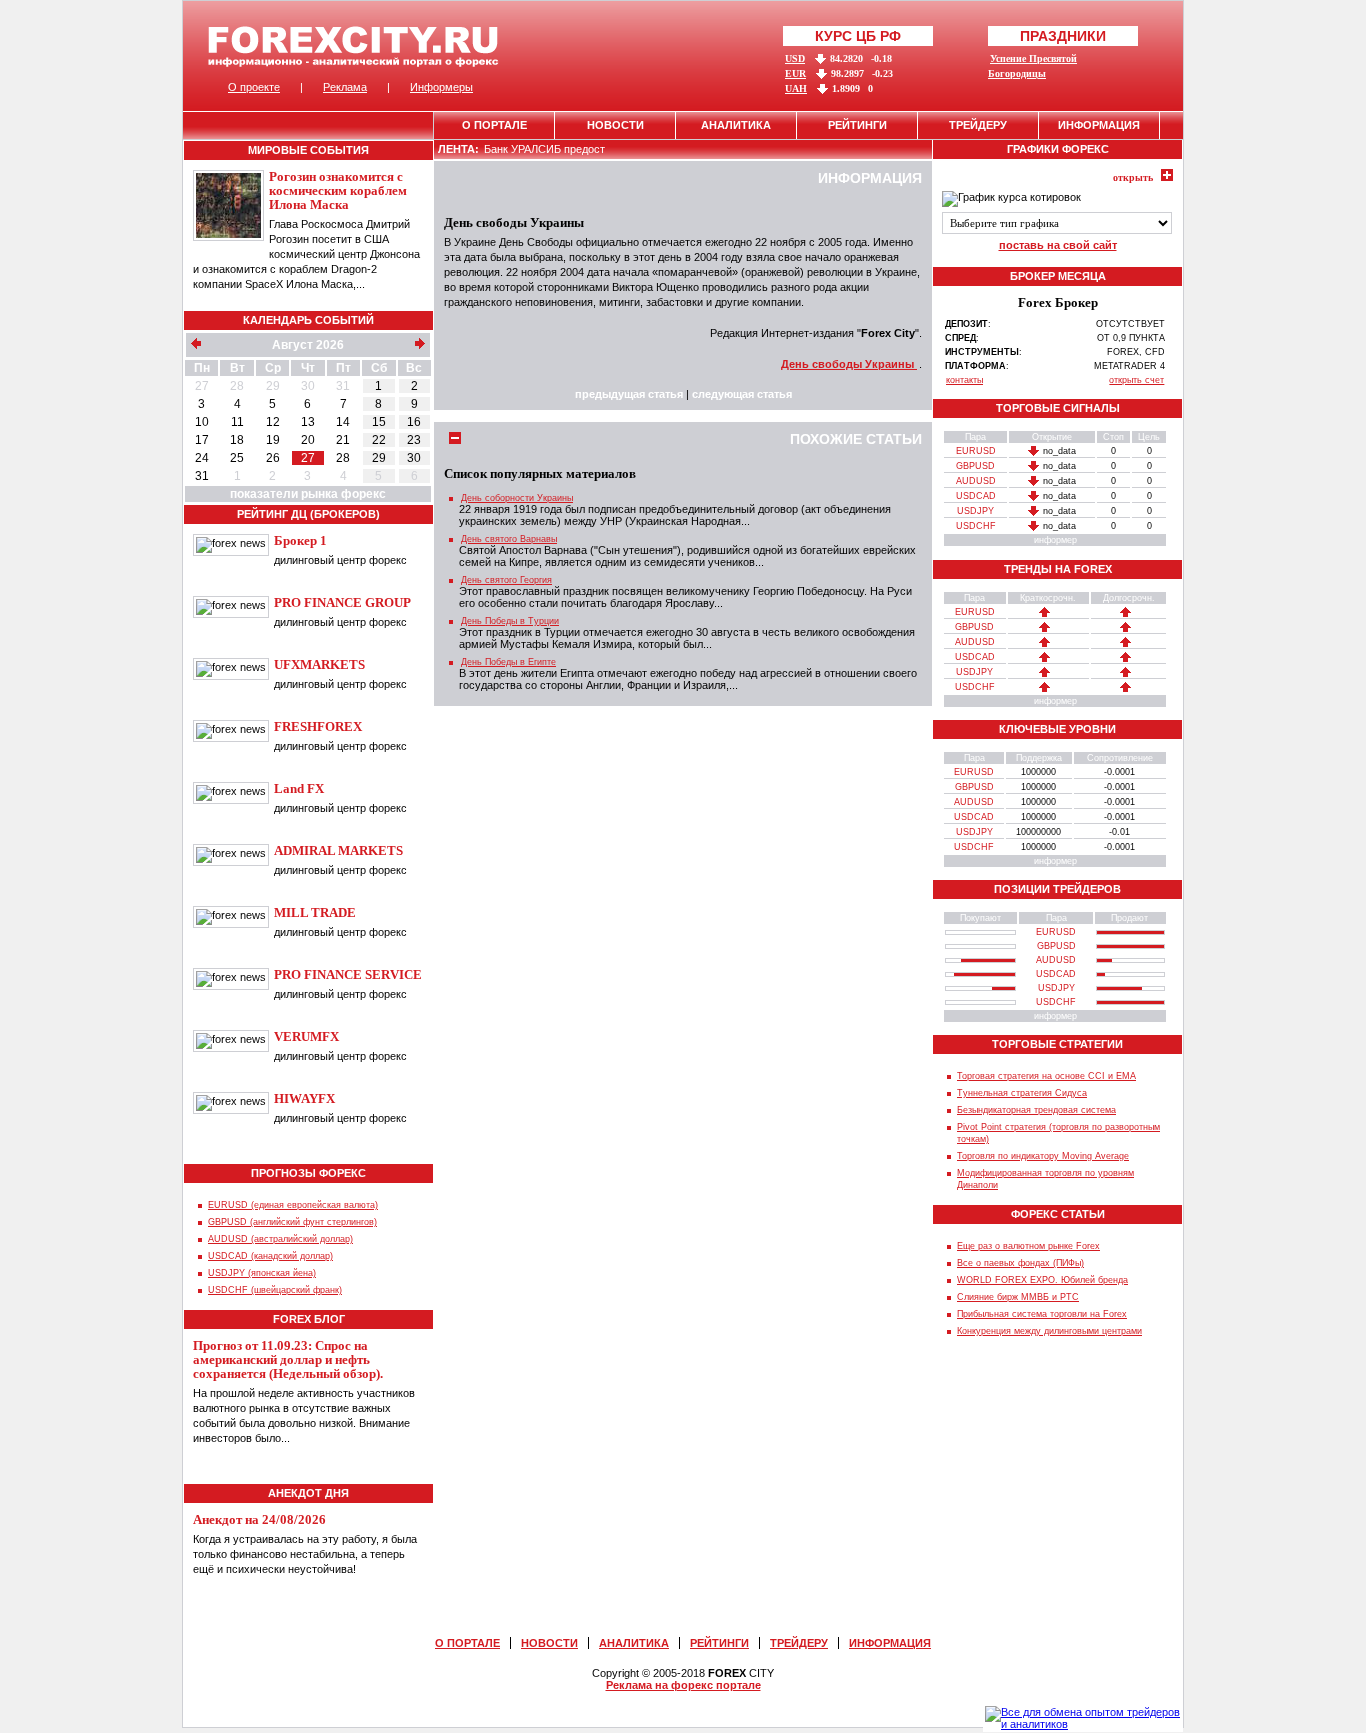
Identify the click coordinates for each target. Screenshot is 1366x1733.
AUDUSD (976, 481)
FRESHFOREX (318, 726)
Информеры (441, 87)
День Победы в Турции (510, 621)
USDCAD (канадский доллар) (270, 1256)
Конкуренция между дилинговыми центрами (1049, 1331)
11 (237, 422)
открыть (1133, 177)
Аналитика (736, 125)
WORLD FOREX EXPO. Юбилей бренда (1042, 1280)
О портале (494, 125)
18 (237, 440)
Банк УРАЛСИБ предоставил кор (566, 149)
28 (237, 386)
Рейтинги (857, 125)
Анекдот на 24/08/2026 (259, 1519)
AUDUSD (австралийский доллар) (280, 1239)
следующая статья (742, 394)
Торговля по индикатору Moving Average (1043, 1156)
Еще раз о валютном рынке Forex (1028, 1246)
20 (308, 440)
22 (379, 440)
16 (414, 422)
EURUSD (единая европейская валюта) (293, 1205)
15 (379, 422)
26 (273, 458)
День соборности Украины (517, 498)
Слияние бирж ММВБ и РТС (1018, 1297)
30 (308, 386)
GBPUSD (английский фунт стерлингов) (292, 1222)
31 (343, 386)
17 (202, 440)
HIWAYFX (304, 1098)
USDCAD (976, 496)
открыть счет (1136, 380)
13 (308, 422)
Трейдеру (978, 125)
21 (343, 440)
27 (202, 386)
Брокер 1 (300, 540)
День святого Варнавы (509, 539)
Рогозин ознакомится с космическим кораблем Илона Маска (338, 190)
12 (273, 422)
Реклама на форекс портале (683, 1685)
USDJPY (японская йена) (262, 1273)
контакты (964, 380)
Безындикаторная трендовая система (1036, 1110)
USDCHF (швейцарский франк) (275, 1290)
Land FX (299, 788)
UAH (796, 88)
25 (237, 458)
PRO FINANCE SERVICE (348, 974)
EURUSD (976, 451)
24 (202, 458)
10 (202, 422)
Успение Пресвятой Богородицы (1032, 66)
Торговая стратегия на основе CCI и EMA (1046, 1076)
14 (343, 422)
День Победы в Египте (508, 662)
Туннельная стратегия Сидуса (1022, 1093)
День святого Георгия (506, 580)
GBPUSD (975, 466)
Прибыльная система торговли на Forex (1042, 1314)
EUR (795, 73)
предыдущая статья (629, 394)
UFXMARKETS (319, 664)
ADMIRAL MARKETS (338, 850)
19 (273, 440)
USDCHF (976, 526)
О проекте (254, 87)
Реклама (345, 87)
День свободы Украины (849, 364)
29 (273, 386)
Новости (615, 125)
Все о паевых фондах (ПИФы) (1020, 1263)
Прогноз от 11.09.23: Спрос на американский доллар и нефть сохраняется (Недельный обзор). (288, 1359)
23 (414, 440)
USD (795, 58)
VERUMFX (306, 1036)
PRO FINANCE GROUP (342, 602)
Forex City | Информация (353, 46)
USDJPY (975, 511)
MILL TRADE (315, 912)
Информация (1099, 125)
